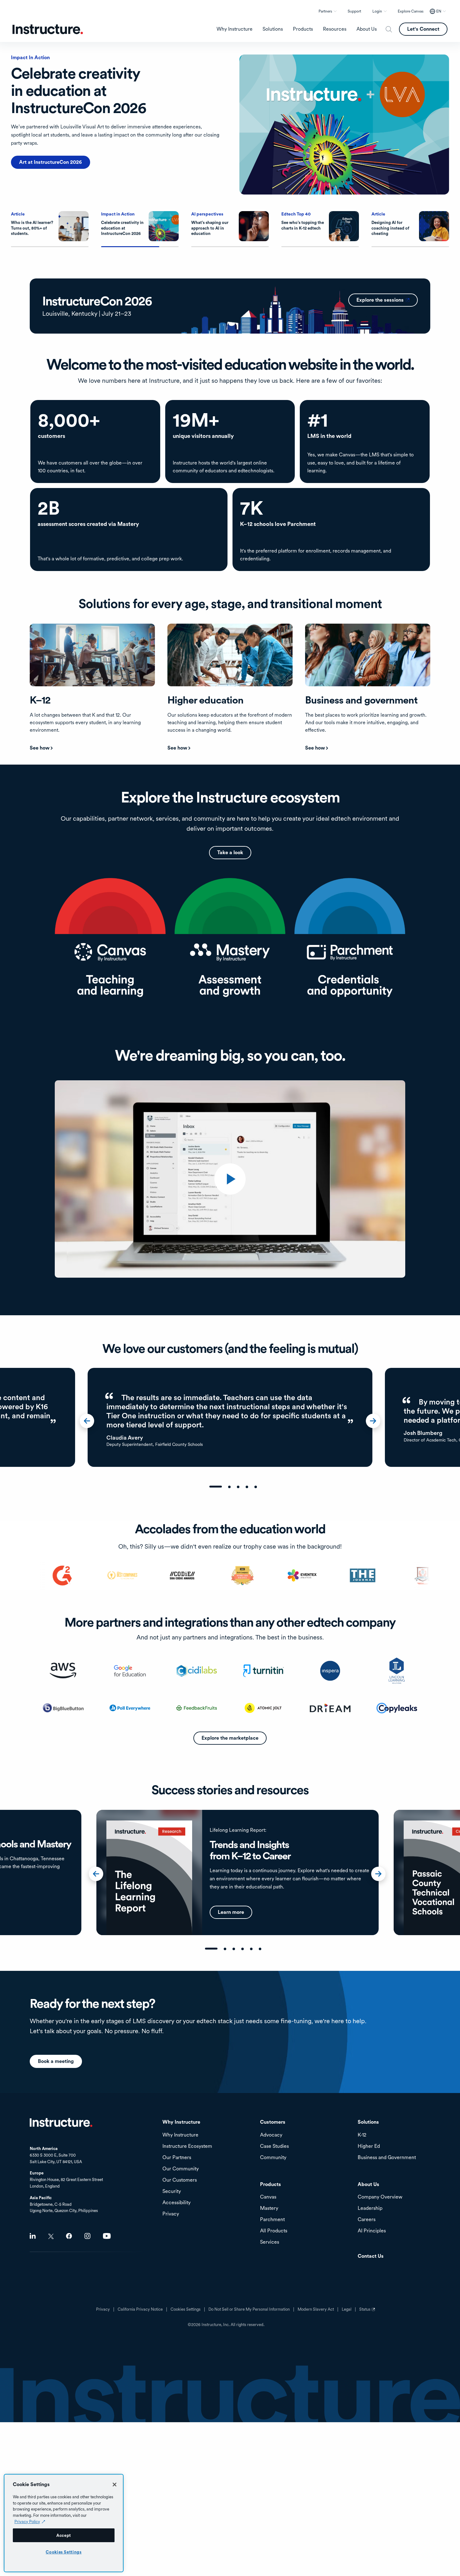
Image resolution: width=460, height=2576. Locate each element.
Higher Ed (369, 2146)
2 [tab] (229, 1487)
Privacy (103, 2309)
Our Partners (177, 2158)
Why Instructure (180, 2135)
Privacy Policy (27, 2521)
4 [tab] (247, 1487)
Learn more (32, 145)
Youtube (107, 2236)
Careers (367, 2220)
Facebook (69, 2236)
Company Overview (380, 2197)
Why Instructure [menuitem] (235, 29)
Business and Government (387, 2158)
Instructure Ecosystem (187, 2146)
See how (40, 748)
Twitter (51, 2236)
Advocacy (271, 2135)
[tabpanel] (230, 1417)
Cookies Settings (64, 2552)
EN (439, 11)
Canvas (268, 2197)
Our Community (181, 2169)
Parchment (272, 2220)
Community (273, 2158)
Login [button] (377, 11)
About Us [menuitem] (367, 29)
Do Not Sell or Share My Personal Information (249, 2309)
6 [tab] (260, 1949)
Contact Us (371, 2256)
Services (270, 2242)
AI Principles (372, 2231)
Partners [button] (325, 11)
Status (368, 2312)
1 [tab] (216, 1487)
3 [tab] (238, 1487)
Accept (64, 2535)
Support (354, 11)
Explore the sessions (387, 300)
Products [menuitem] (303, 29)
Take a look (230, 852)
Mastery (269, 2208)
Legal (347, 2309)
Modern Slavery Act (316, 2309)
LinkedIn (33, 2236)
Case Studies (274, 2146)
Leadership (370, 2208)
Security (172, 2192)
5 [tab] (256, 1487)
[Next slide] (376, 1423)
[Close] (115, 2485)
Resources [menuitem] (335, 29)
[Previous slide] (90, 1423)
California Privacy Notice (140, 2309)
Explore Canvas (411, 11)
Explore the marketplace (230, 1738)
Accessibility (176, 2203)
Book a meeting (56, 2061)
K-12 (362, 2135)
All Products (274, 2231)
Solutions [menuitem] (273, 29)
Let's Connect (423, 29)
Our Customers (180, 2180)
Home (61, 2122)
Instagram (87, 2236)
